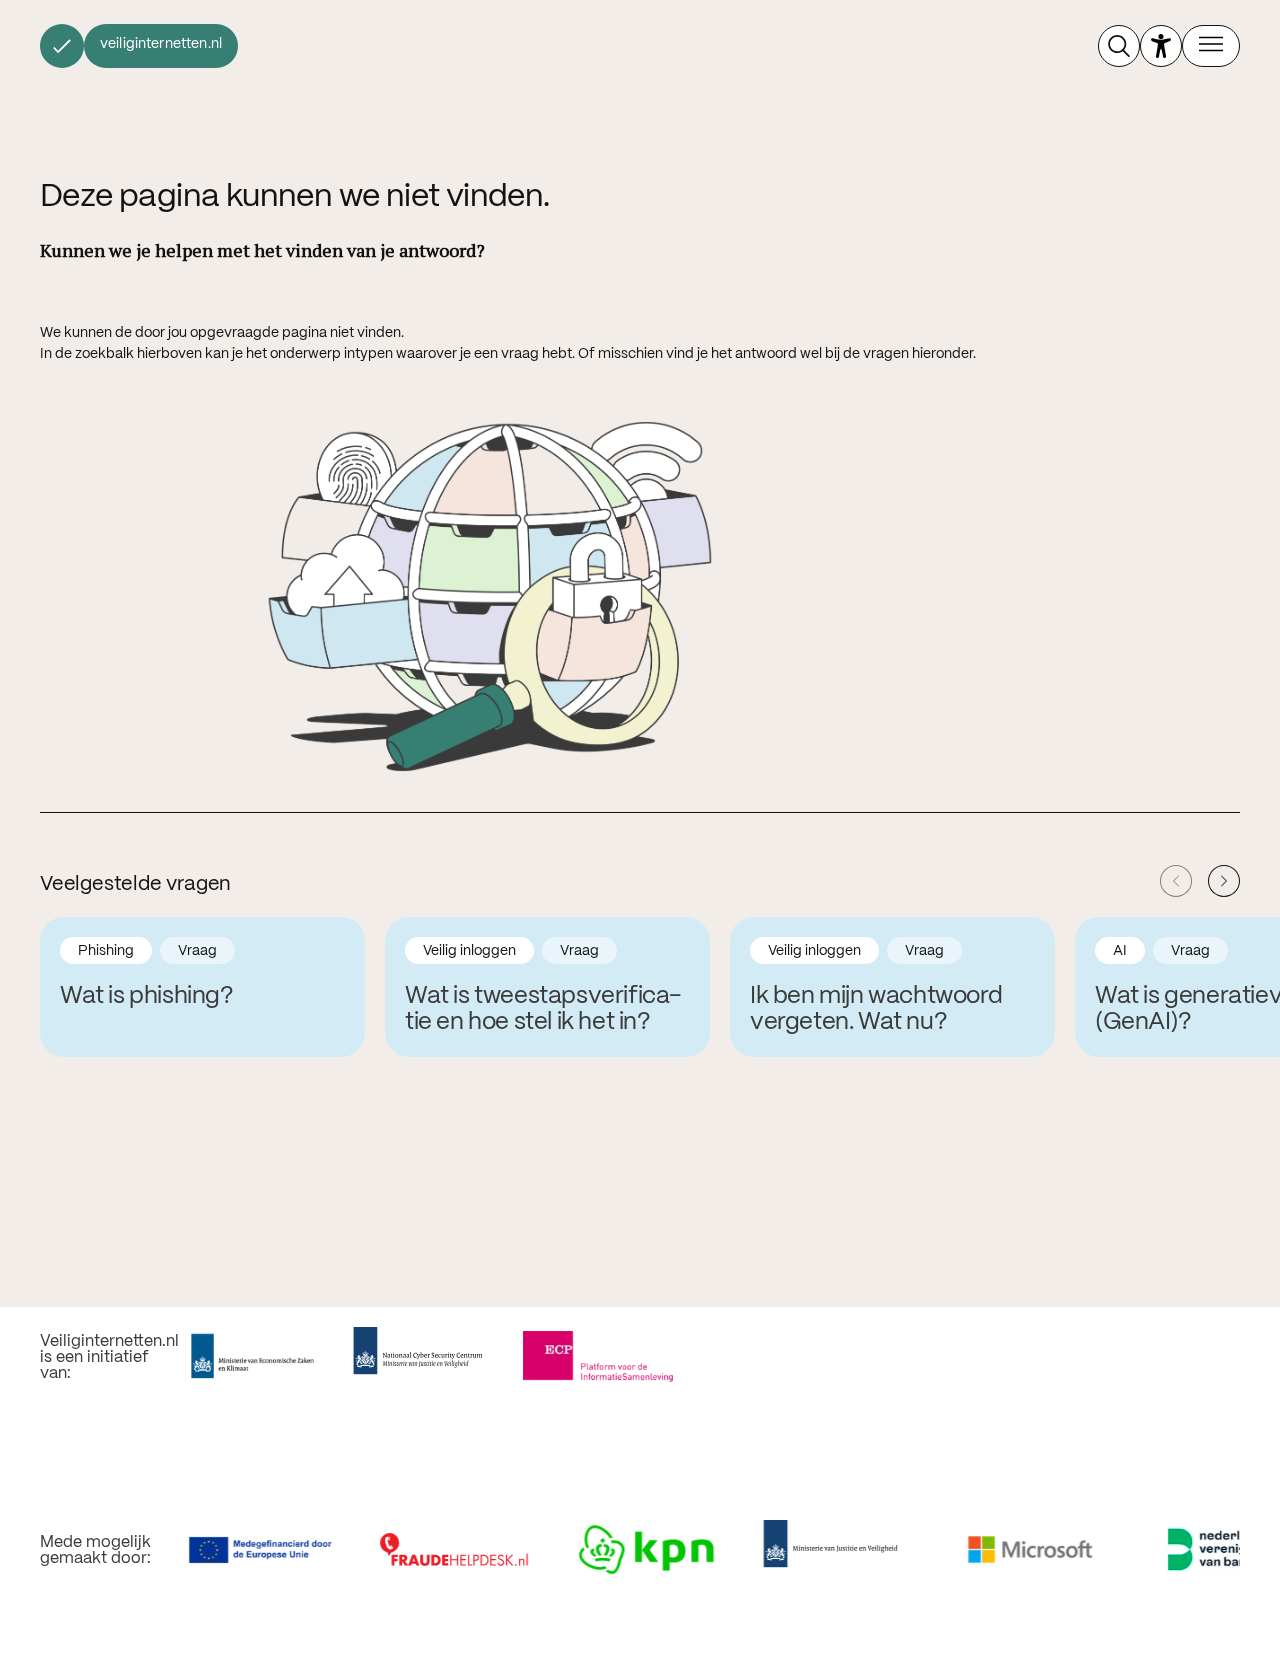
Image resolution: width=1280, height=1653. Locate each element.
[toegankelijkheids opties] (1161, 46)
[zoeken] (1119, 46)
